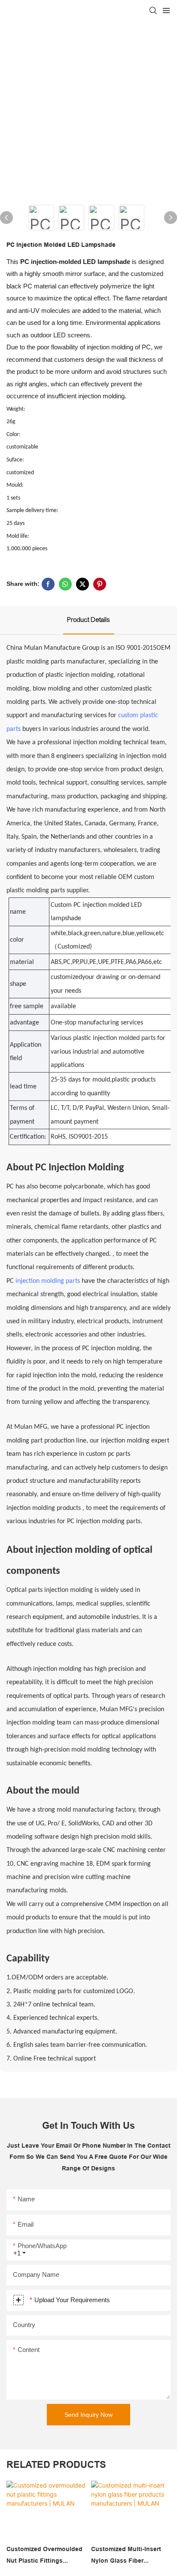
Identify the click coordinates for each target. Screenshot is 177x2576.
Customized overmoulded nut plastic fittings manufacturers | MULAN (44, 2556)
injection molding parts (48, 1281)
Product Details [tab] (89, 620)
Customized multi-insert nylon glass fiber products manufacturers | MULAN (128, 2556)
